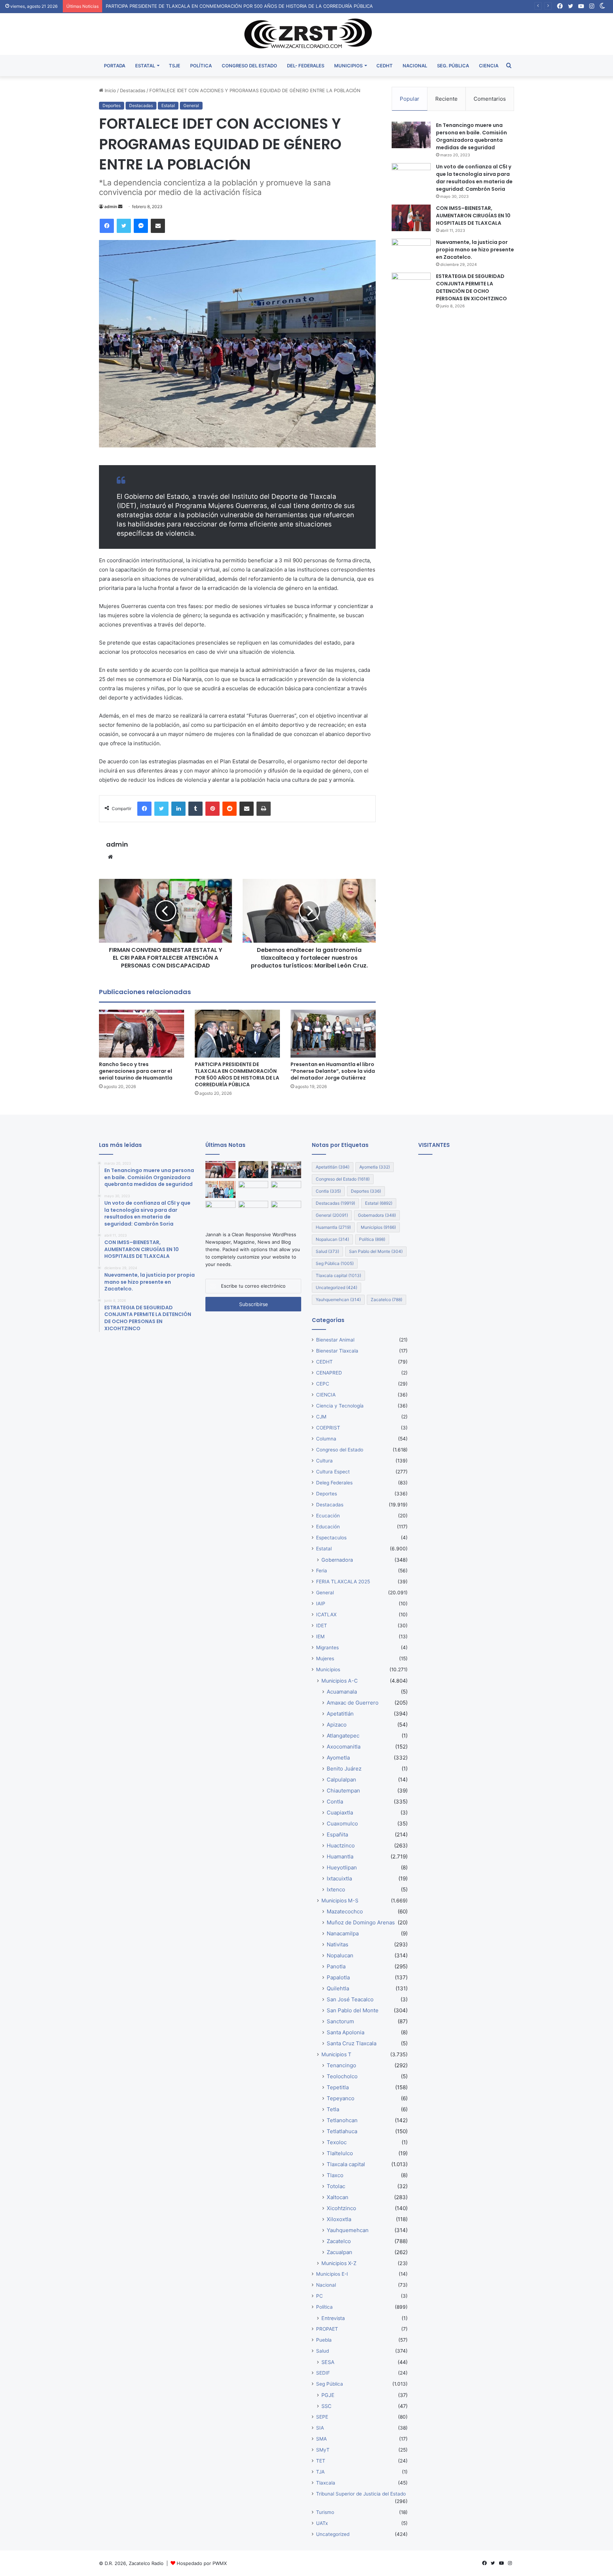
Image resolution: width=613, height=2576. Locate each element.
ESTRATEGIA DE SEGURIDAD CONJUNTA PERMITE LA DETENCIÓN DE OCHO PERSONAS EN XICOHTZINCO (471, 287)
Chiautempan (343, 1791)
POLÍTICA (201, 66)
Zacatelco (386, 1300)
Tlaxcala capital (338, 1275)
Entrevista (333, 2318)
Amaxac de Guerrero (353, 1703)
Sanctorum (340, 2021)
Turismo (325, 2512)
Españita (337, 1835)
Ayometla (375, 1167)
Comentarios (490, 99)
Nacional (326, 2285)
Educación (328, 1527)
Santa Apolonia (346, 2032)
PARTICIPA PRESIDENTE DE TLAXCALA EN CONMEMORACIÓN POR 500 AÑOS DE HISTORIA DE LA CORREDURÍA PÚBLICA (239, 6)
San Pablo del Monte (376, 1251)
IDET (322, 1626)
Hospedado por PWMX (202, 2563)
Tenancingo (341, 2065)
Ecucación (328, 1516)
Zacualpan (339, 2252)
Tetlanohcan (342, 2120)
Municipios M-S (340, 1900)
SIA (320, 2428)
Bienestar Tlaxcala (337, 1351)
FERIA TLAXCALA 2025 (343, 1582)
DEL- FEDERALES (306, 66)
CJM (321, 1417)
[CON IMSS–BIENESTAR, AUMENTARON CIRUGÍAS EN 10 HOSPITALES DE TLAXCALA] (411, 218)
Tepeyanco (341, 2098)
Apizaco (337, 1725)
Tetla (333, 2109)
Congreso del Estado (343, 1179)
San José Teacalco (350, 1999)
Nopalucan (332, 1239)
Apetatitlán (333, 1167)
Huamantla (333, 1227)
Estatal (168, 105)
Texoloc (337, 2142)
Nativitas (338, 1944)
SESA (328, 2362)
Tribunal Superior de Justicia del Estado (361, 2494)
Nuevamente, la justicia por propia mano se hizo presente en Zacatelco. (475, 250)
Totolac (336, 2186)
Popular (410, 99)
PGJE (328, 2395)
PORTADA (115, 66)
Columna (326, 1439)
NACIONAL (415, 66)
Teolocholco (342, 2076)
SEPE (322, 2417)
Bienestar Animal (335, 1340)
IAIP (321, 1604)
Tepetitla (338, 2087)
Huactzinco (341, 1845)
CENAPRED (329, 1373)
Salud (327, 1251)
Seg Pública (335, 1263)
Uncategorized (336, 1287)
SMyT (323, 2450)
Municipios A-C (339, 1681)
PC (319, 2296)
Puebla (324, 2340)
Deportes (112, 105)
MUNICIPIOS (348, 66)
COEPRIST (328, 1428)
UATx (322, 2523)
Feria (322, 1571)
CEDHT (385, 66)
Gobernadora (377, 1215)
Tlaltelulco (340, 2153)
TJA (320, 2472)
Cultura (324, 1461)
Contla (328, 1191)
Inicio (110, 90)
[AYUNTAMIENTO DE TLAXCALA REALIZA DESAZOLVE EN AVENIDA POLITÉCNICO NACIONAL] (286, 1189)
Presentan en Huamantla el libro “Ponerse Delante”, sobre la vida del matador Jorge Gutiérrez (333, 1071)
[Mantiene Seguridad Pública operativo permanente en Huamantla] (286, 1209)
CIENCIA (489, 66)
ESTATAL (145, 66)
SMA (321, 2439)
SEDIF (323, 2373)
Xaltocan (338, 2197)
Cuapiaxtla (340, 1813)
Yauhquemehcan (338, 1300)
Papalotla (338, 1977)
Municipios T (336, 2054)
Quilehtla (338, 1988)
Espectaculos (331, 1538)
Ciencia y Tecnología (340, 1406)
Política (372, 1239)
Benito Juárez (344, 1769)
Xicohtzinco (341, 2208)
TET (321, 2461)
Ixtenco (336, 1889)
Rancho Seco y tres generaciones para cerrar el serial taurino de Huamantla (136, 1071)
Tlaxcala (326, 2483)
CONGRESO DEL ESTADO (249, 66)
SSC (326, 2406)
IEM (320, 1637)
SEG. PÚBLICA (453, 66)
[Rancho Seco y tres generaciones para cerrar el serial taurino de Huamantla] (142, 1034)
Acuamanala (342, 1692)
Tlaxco (335, 2175)
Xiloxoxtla (339, 2219)
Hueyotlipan (342, 1867)
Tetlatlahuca (342, 2131)
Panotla (336, 1966)
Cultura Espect (333, 1472)
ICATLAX (326, 1615)
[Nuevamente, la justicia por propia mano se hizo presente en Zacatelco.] (411, 252)
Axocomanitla (344, 1747)
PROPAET (327, 2329)
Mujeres (325, 1658)
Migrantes (327, 1647)
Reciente (446, 99)
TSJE (175, 66)
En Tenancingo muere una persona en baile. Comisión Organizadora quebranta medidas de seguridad (471, 136)
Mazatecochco (345, 1911)
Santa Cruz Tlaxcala (352, 2043)
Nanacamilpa (343, 1933)
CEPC (323, 1384)
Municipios (378, 1227)
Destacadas (133, 90)
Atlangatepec (343, 1736)
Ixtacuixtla (339, 1878)
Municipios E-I (332, 2274)
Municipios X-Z (339, 2263)
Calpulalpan (341, 1780)
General (191, 105)
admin (111, 207)
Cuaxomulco (342, 1824)
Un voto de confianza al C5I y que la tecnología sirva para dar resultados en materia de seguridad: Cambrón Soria (474, 178)
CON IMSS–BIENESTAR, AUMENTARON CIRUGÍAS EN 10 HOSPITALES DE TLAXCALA (473, 216)
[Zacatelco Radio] (307, 34)
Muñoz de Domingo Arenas (361, 1922)
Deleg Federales (334, 1483)
